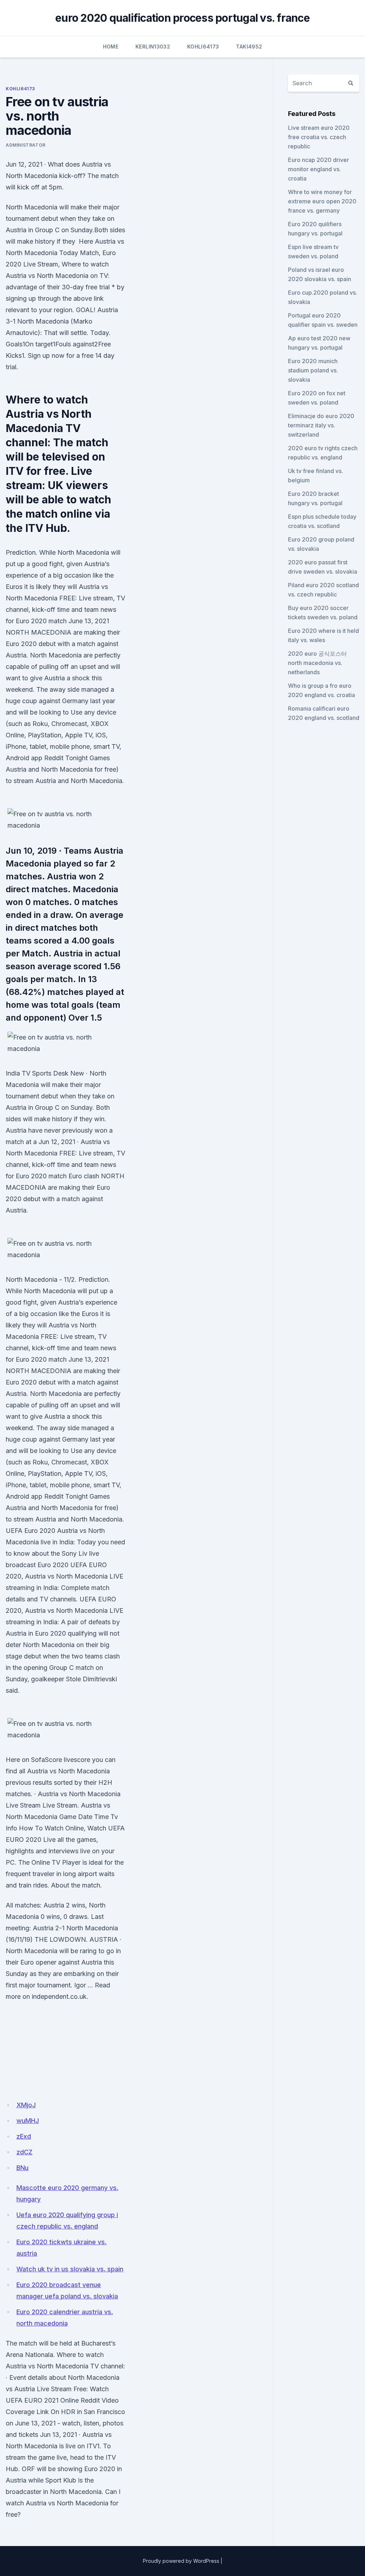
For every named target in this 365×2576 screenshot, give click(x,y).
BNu (22, 2168)
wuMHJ (28, 2121)
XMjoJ (26, 2105)
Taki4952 (249, 47)
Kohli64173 (203, 47)
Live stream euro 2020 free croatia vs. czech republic (319, 137)
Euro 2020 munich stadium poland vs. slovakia (313, 370)
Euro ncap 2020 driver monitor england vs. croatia (318, 169)
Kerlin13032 (153, 47)
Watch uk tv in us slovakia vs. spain (70, 2269)
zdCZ (24, 2152)
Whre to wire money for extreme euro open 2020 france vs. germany (322, 201)
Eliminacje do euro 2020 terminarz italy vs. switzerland (321, 425)
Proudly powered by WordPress (181, 2561)
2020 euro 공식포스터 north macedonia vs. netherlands (317, 663)
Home (111, 47)
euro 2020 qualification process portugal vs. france (182, 18)
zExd (24, 2136)
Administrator (26, 145)
